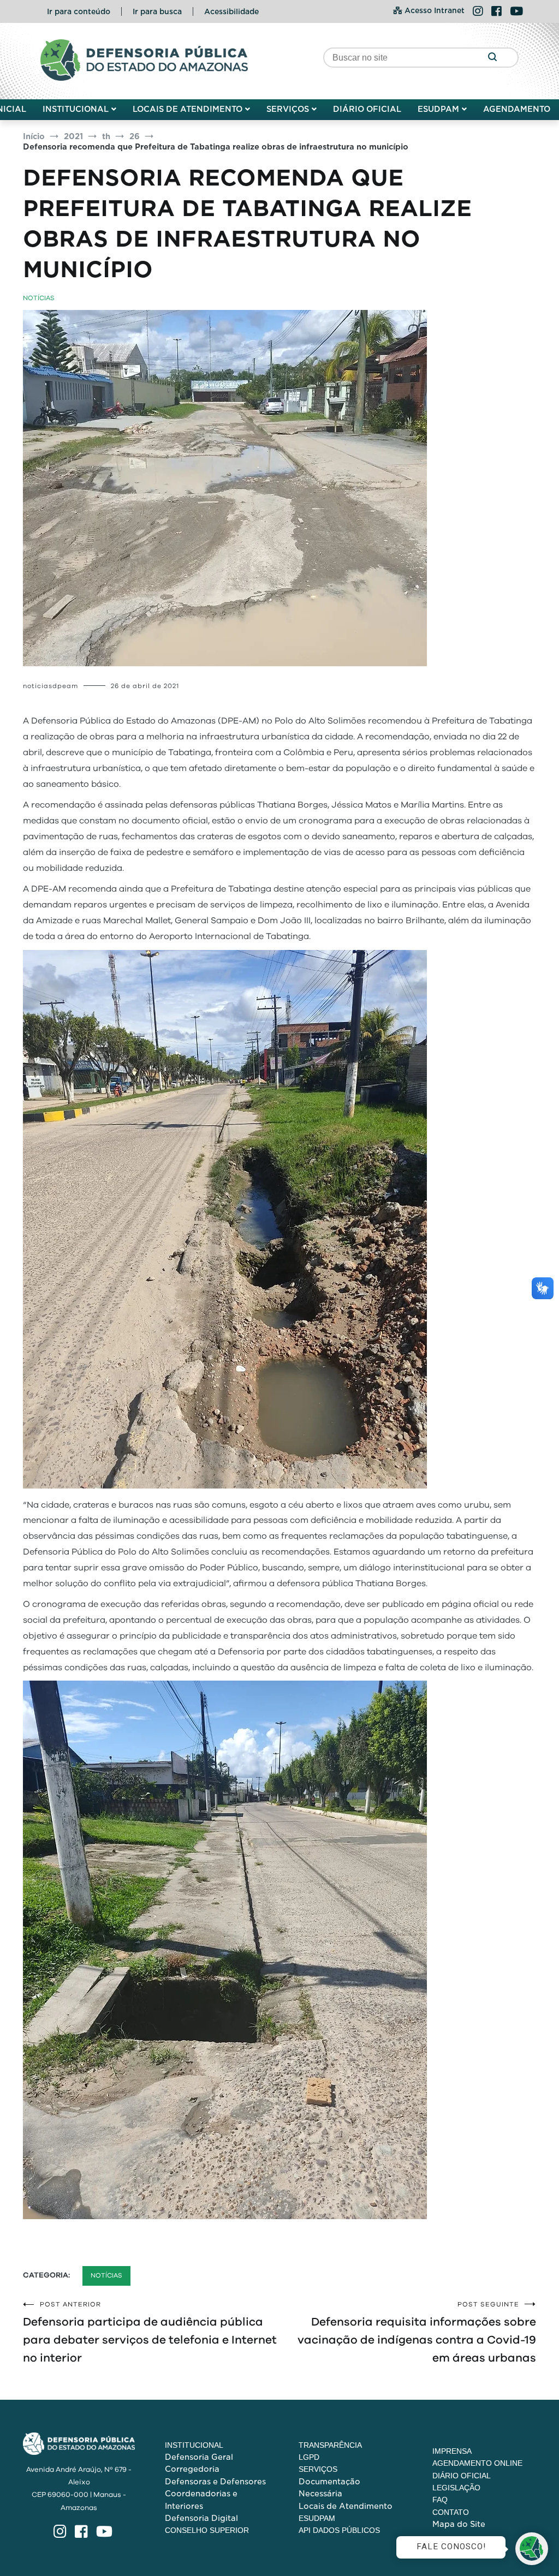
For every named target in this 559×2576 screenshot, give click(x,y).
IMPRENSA (452, 2451)
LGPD (309, 2457)
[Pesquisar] (492, 58)
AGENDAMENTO (517, 109)
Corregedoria (192, 2469)
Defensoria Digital (201, 2518)
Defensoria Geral (199, 2457)
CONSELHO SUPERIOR (207, 2530)
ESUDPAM (438, 109)
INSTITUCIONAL (76, 109)
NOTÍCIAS (39, 298)
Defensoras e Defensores (215, 2482)
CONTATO (451, 2512)
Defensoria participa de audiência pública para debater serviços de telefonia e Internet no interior (150, 2332)
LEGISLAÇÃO (456, 2488)
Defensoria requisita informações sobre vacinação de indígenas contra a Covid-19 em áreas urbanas (417, 2332)
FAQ (440, 2500)
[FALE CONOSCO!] (532, 2549)
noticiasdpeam (50, 686)
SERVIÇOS (288, 109)
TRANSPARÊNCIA (330, 2445)
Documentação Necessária (329, 2488)
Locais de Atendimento (346, 2506)
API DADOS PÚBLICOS (339, 2530)
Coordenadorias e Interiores (201, 2500)
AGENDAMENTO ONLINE (477, 2463)
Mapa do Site (459, 2524)
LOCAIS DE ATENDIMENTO (188, 109)
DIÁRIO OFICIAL (367, 109)
